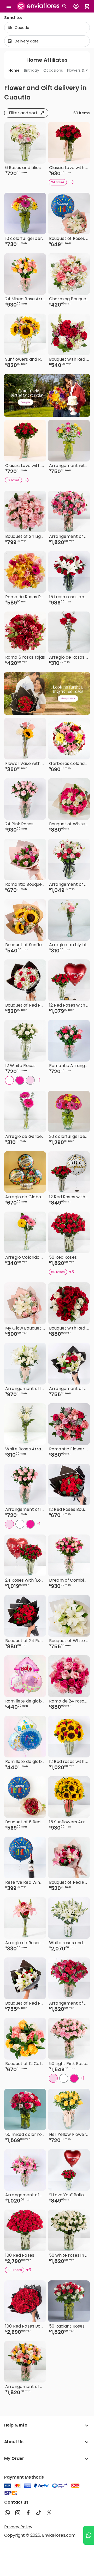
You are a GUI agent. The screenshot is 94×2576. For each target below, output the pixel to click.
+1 (39, 1080)
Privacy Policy (18, 2527)
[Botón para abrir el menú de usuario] (76, 6)
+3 (71, 182)
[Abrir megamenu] (9, 6)
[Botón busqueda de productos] (64, 6)
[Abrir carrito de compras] (87, 6)
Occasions (53, 70)
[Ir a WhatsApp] (89, 2535)
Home (14, 70)
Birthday (32, 70)
